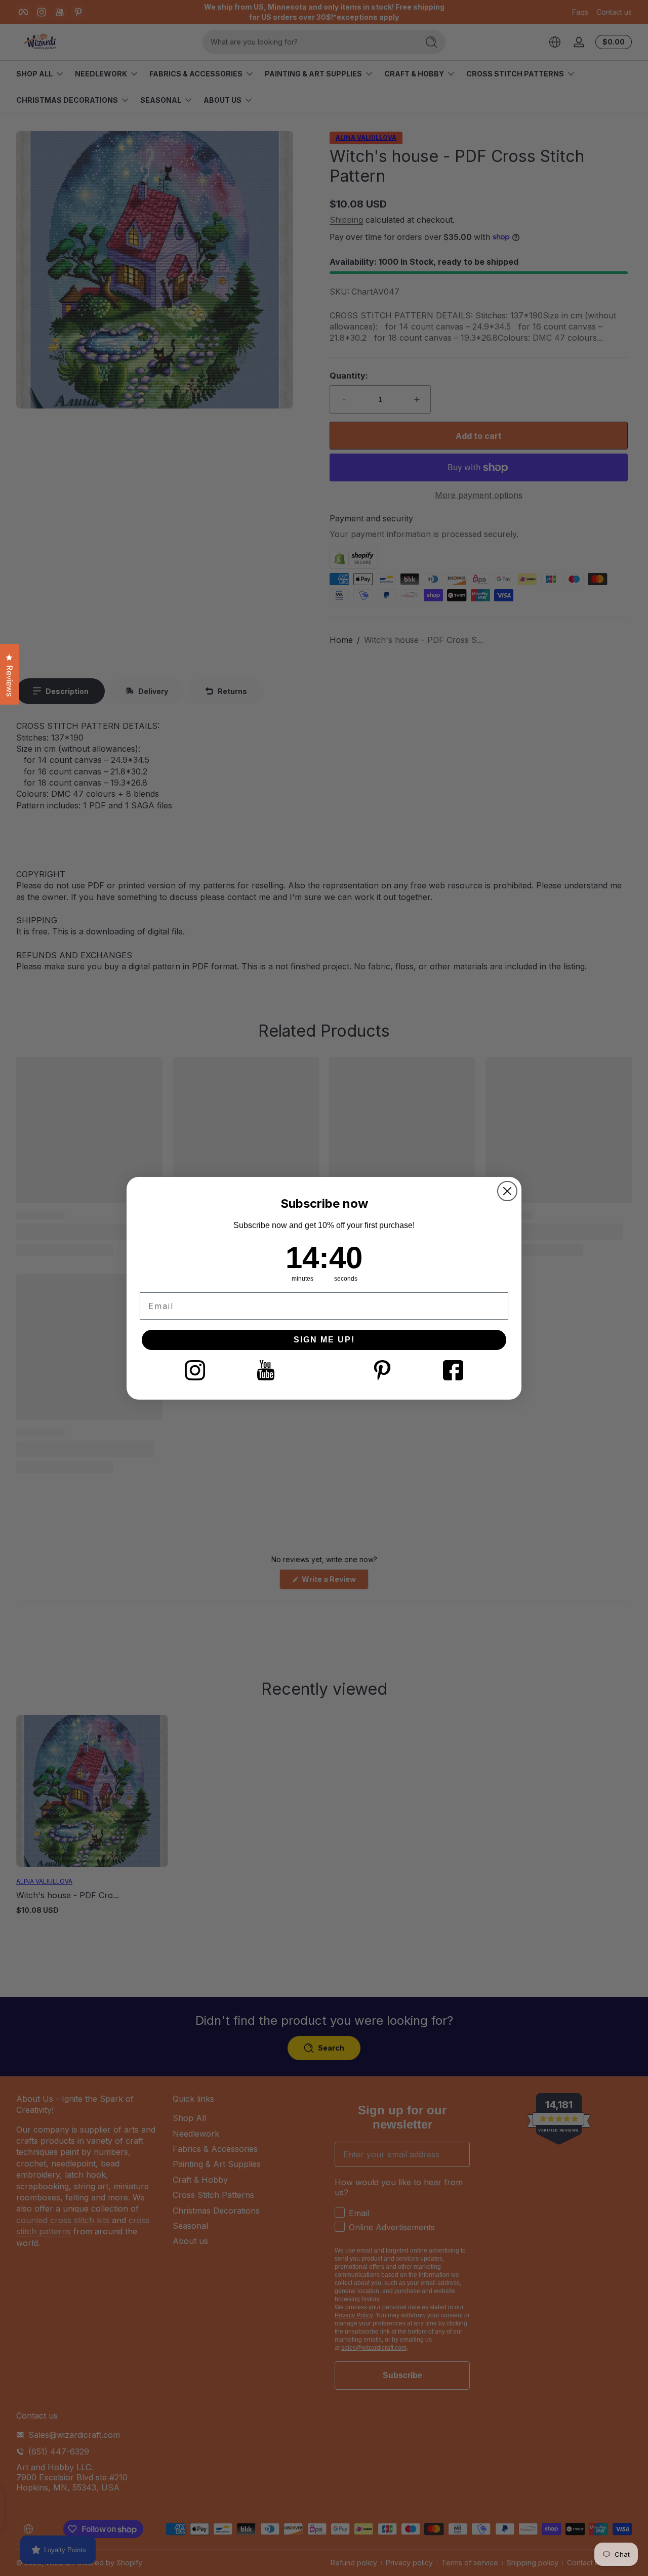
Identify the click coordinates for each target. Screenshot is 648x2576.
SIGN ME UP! (324, 1340)
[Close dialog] (507, 1191)
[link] (195, 1370)
